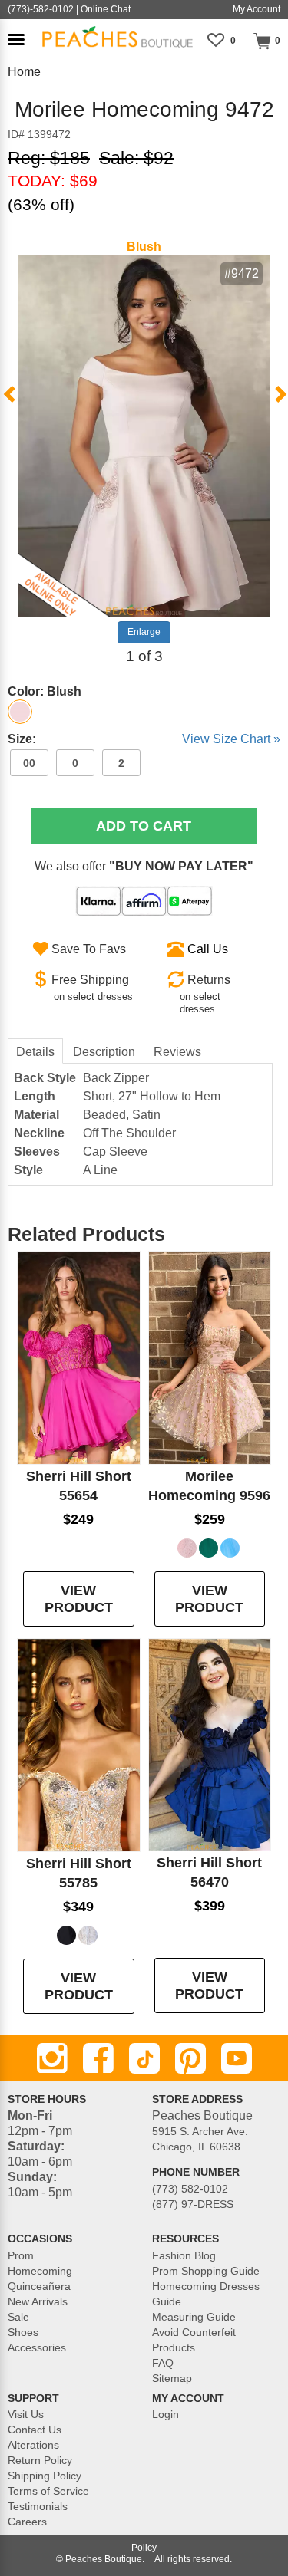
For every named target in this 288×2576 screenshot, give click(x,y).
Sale (18, 2317)
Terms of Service (48, 2491)
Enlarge (144, 632)
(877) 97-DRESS (193, 2204)
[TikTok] (144, 2058)
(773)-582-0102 (41, 9)
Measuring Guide (194, 2317)
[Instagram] (52, 2058)
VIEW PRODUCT (79, 1599)
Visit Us (26, 2414)
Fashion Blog (184, 2255)
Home (24, 72)
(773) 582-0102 (190, 2189)
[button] (16, 39)
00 (29, 763)
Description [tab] (104, 1052)
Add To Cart (144, 826)
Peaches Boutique (104, 2559)
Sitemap (172, 2378)
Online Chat (106, 9)
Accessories (37, 2347)
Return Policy (40, 2460)
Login (166, 2414)
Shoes (23, 2332)
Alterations (33, 2445)
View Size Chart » (231, 739)
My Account (257, 9)
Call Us (208, 949)
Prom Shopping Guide (206, 2271)
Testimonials (38, 2506)
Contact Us (35, 2430)
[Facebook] (98, 2058)
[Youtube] (237, 2058)
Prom (21, 2255)
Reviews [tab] (177, 1052)
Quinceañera (39, 2286)
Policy (144, 2548)
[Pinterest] (190, 2058)
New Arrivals (38, 2301)
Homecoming (40, 2271)
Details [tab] (35, 1052)
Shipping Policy (45, 2476)
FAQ (163, 2363)
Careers (27, 2522)
